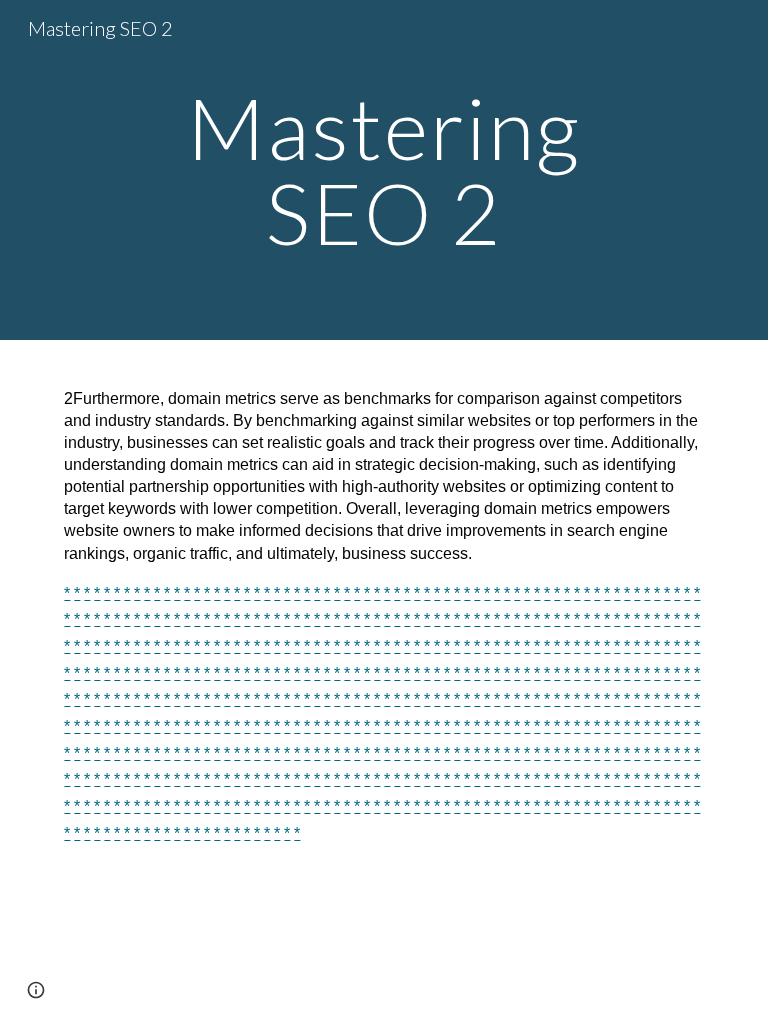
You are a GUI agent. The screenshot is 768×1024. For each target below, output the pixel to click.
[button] (36, 990)
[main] (383, 170)
